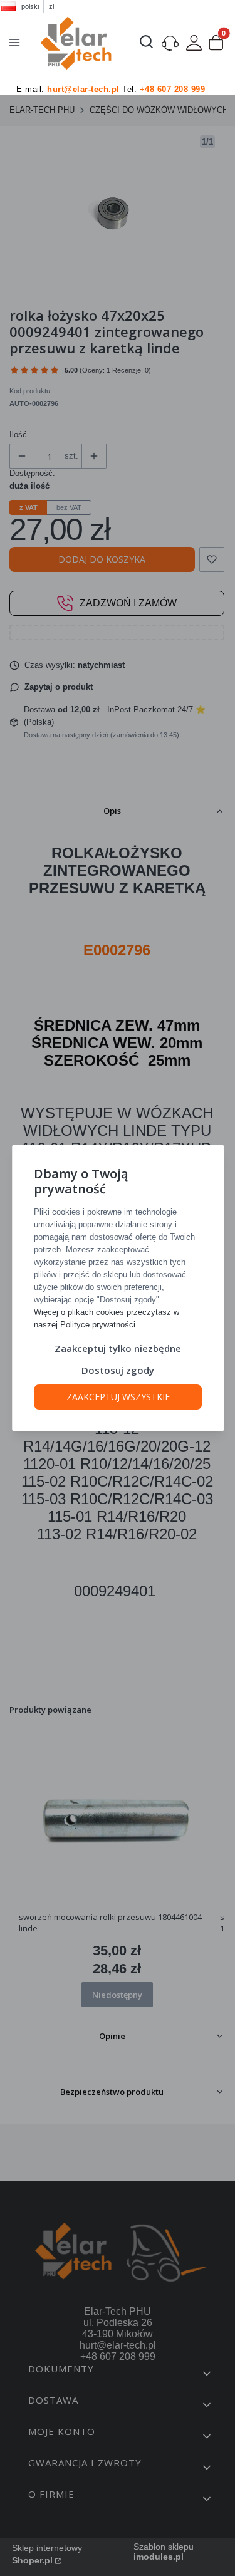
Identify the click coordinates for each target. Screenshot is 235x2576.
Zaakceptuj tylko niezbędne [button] (118, 1348)
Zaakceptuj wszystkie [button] (118, 1397)
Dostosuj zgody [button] (118, 1370)
